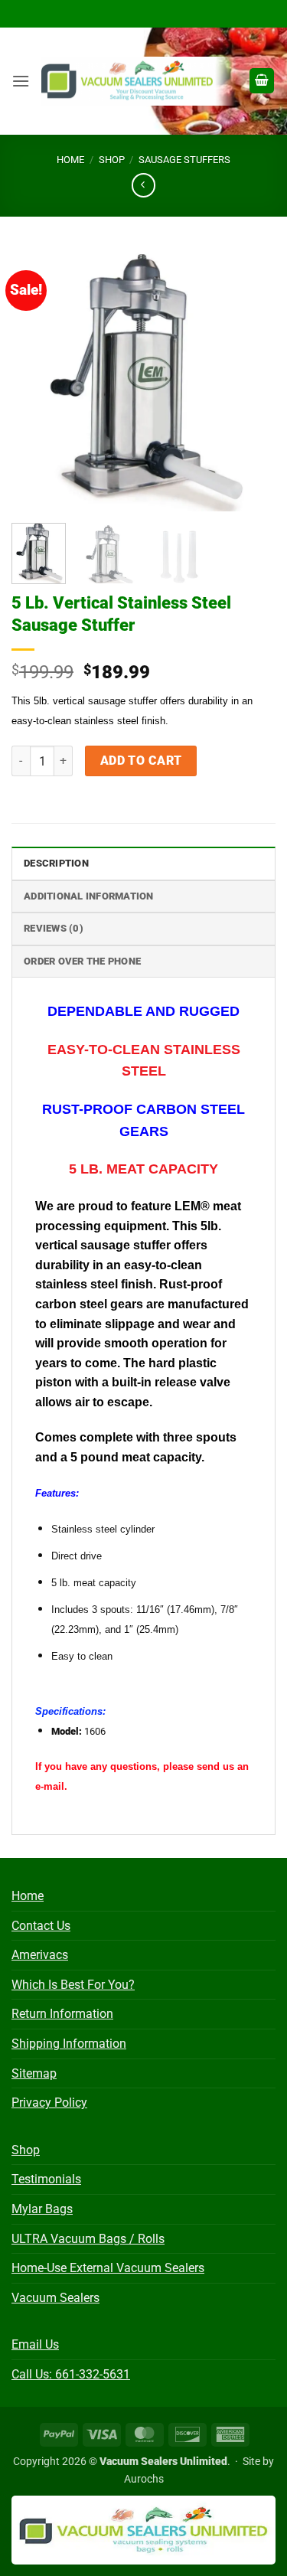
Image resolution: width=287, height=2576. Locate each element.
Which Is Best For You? (73, 1985)
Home (70, 160)
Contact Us (41, 1926)
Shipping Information (69, 2044)
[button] (21, 81)
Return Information (62, 2014)
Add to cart (141, 761)
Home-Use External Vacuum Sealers (108, 2268)
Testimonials (46, 2179)
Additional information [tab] (89, 896)
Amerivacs (40, 1955)
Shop (112, 160)
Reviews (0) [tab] (54, 928)
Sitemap (34, 2073)
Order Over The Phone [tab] (82, 961)
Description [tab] (56, 863)
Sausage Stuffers (184, 160)
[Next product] (143, 185)
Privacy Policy (49, 2103)
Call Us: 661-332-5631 (71, 2374)
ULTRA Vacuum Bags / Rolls (88, 2239)
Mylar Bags (42, 2209)
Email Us (35, 2344)
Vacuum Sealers (55, 2298)
